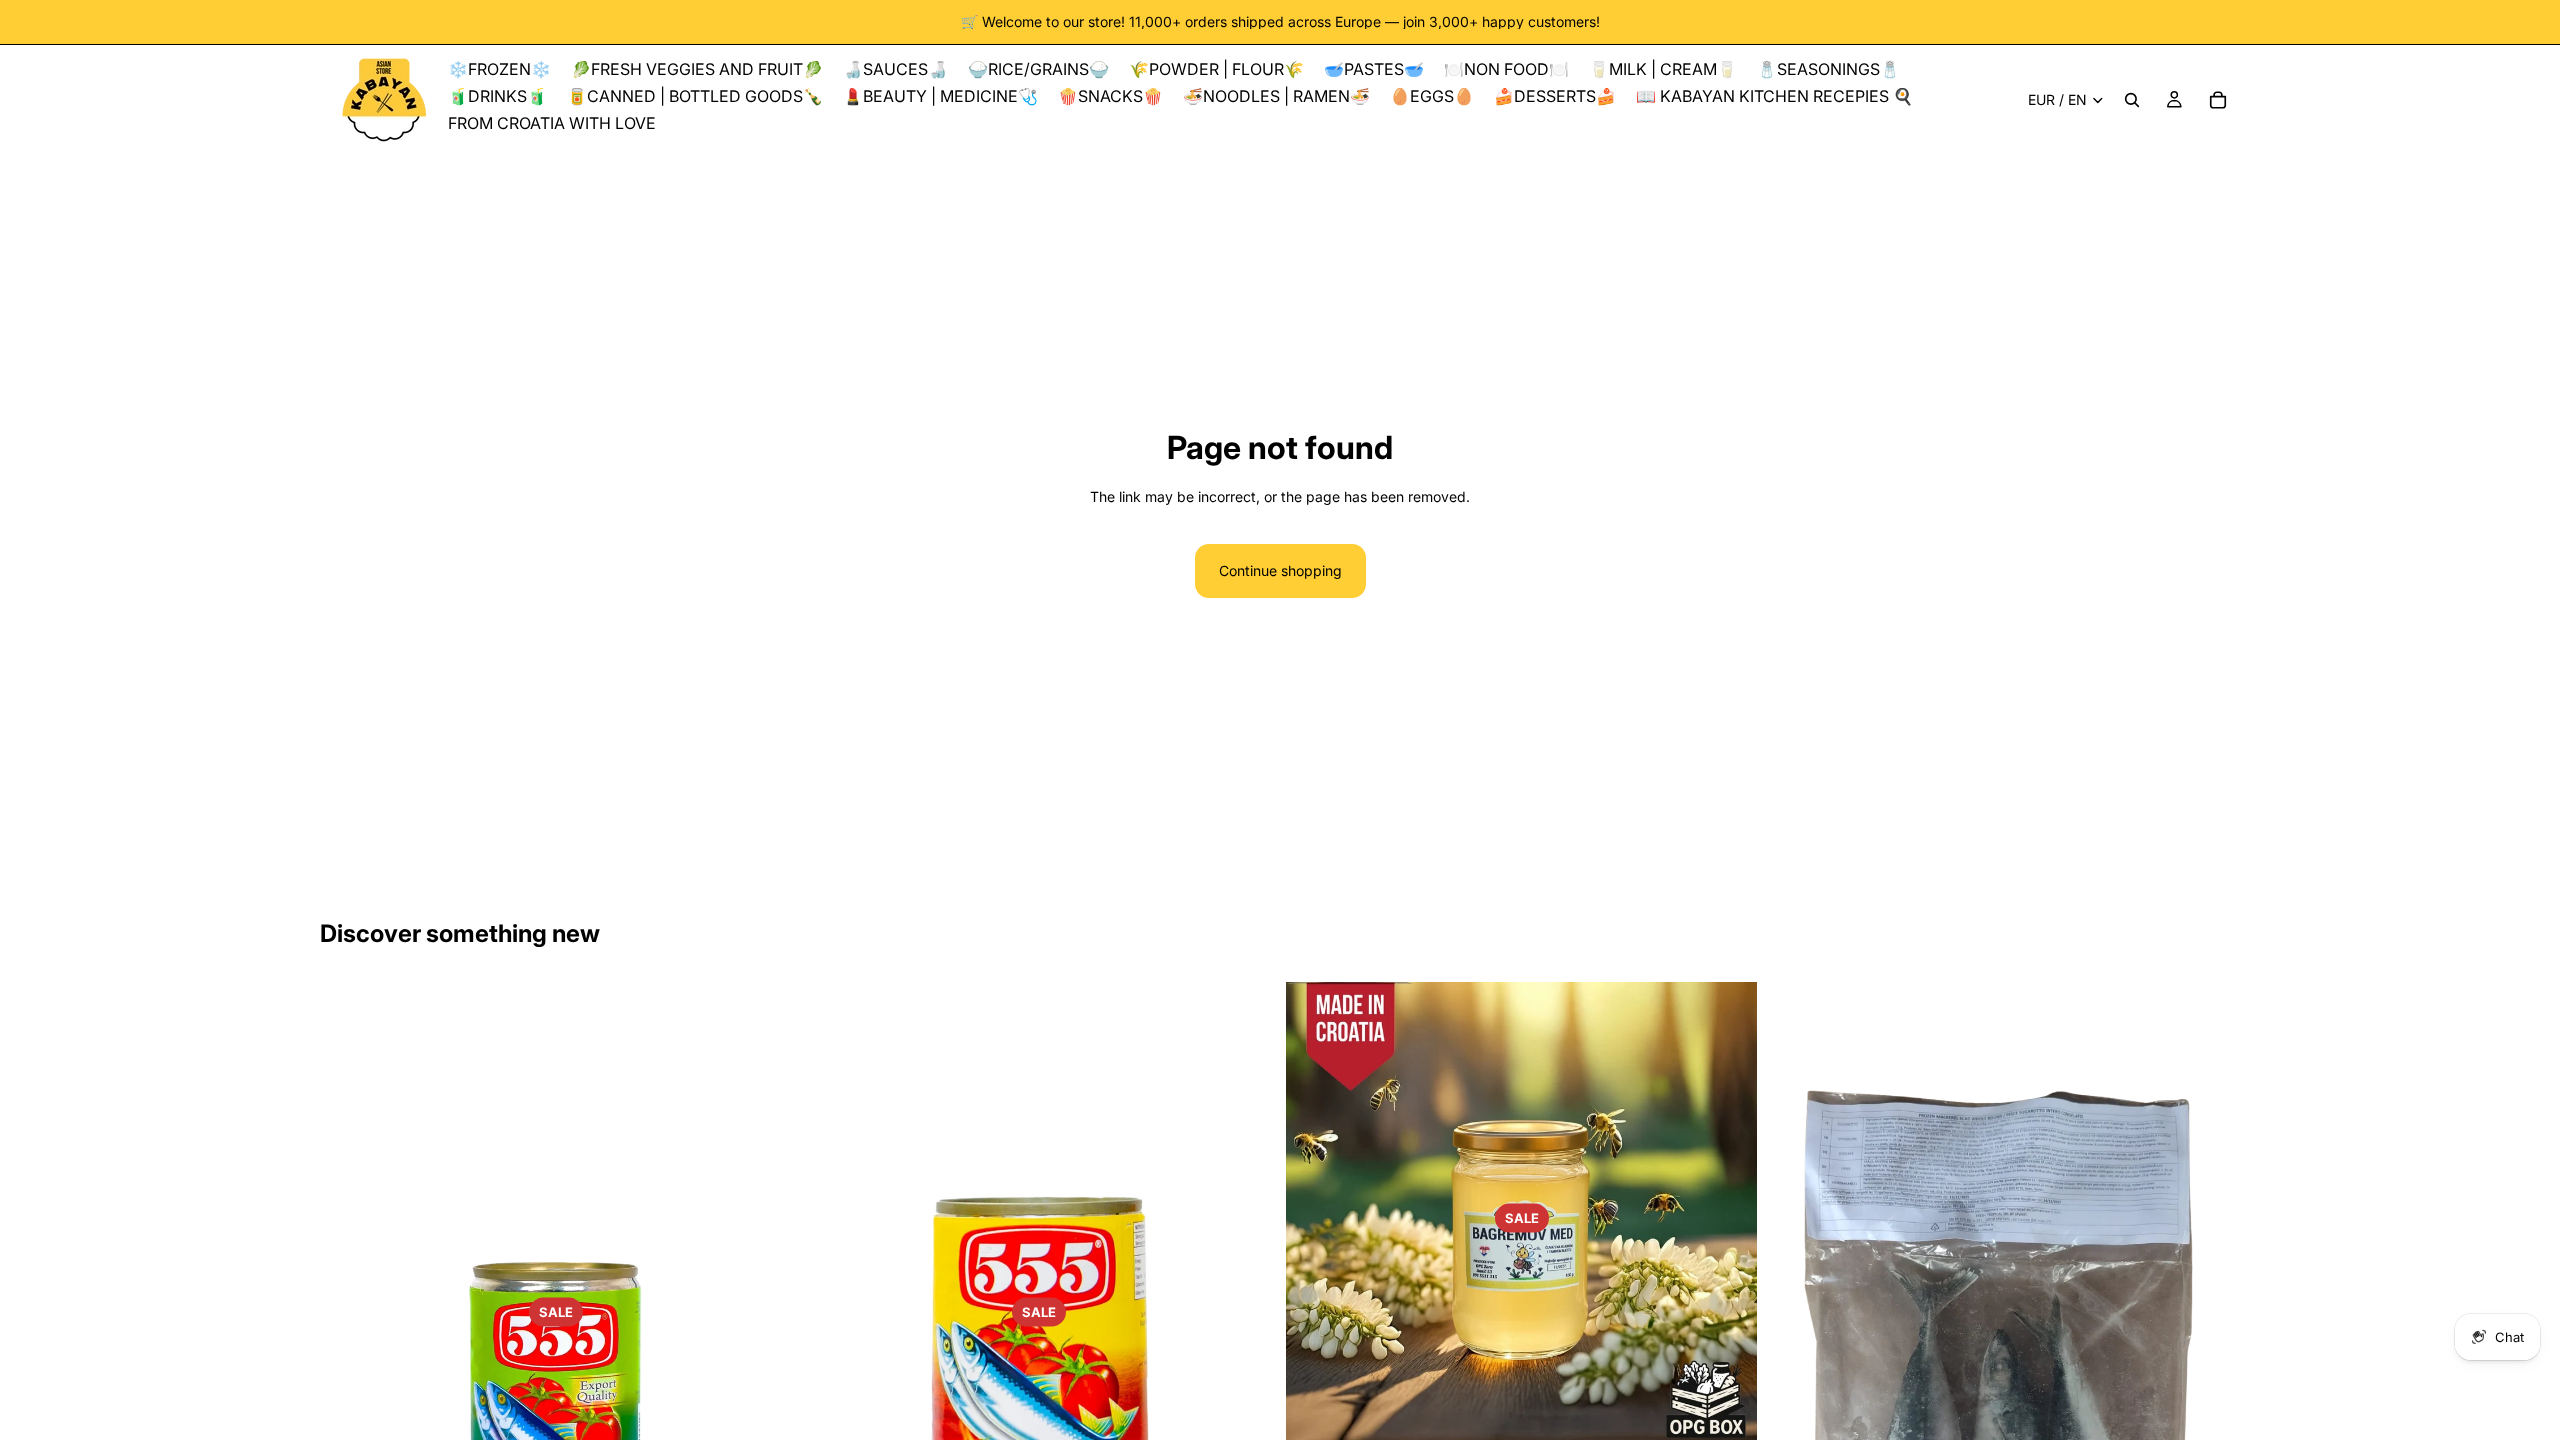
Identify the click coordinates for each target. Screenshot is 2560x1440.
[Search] (2132, 100)
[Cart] (2218, 100)
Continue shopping (1280, 570)
